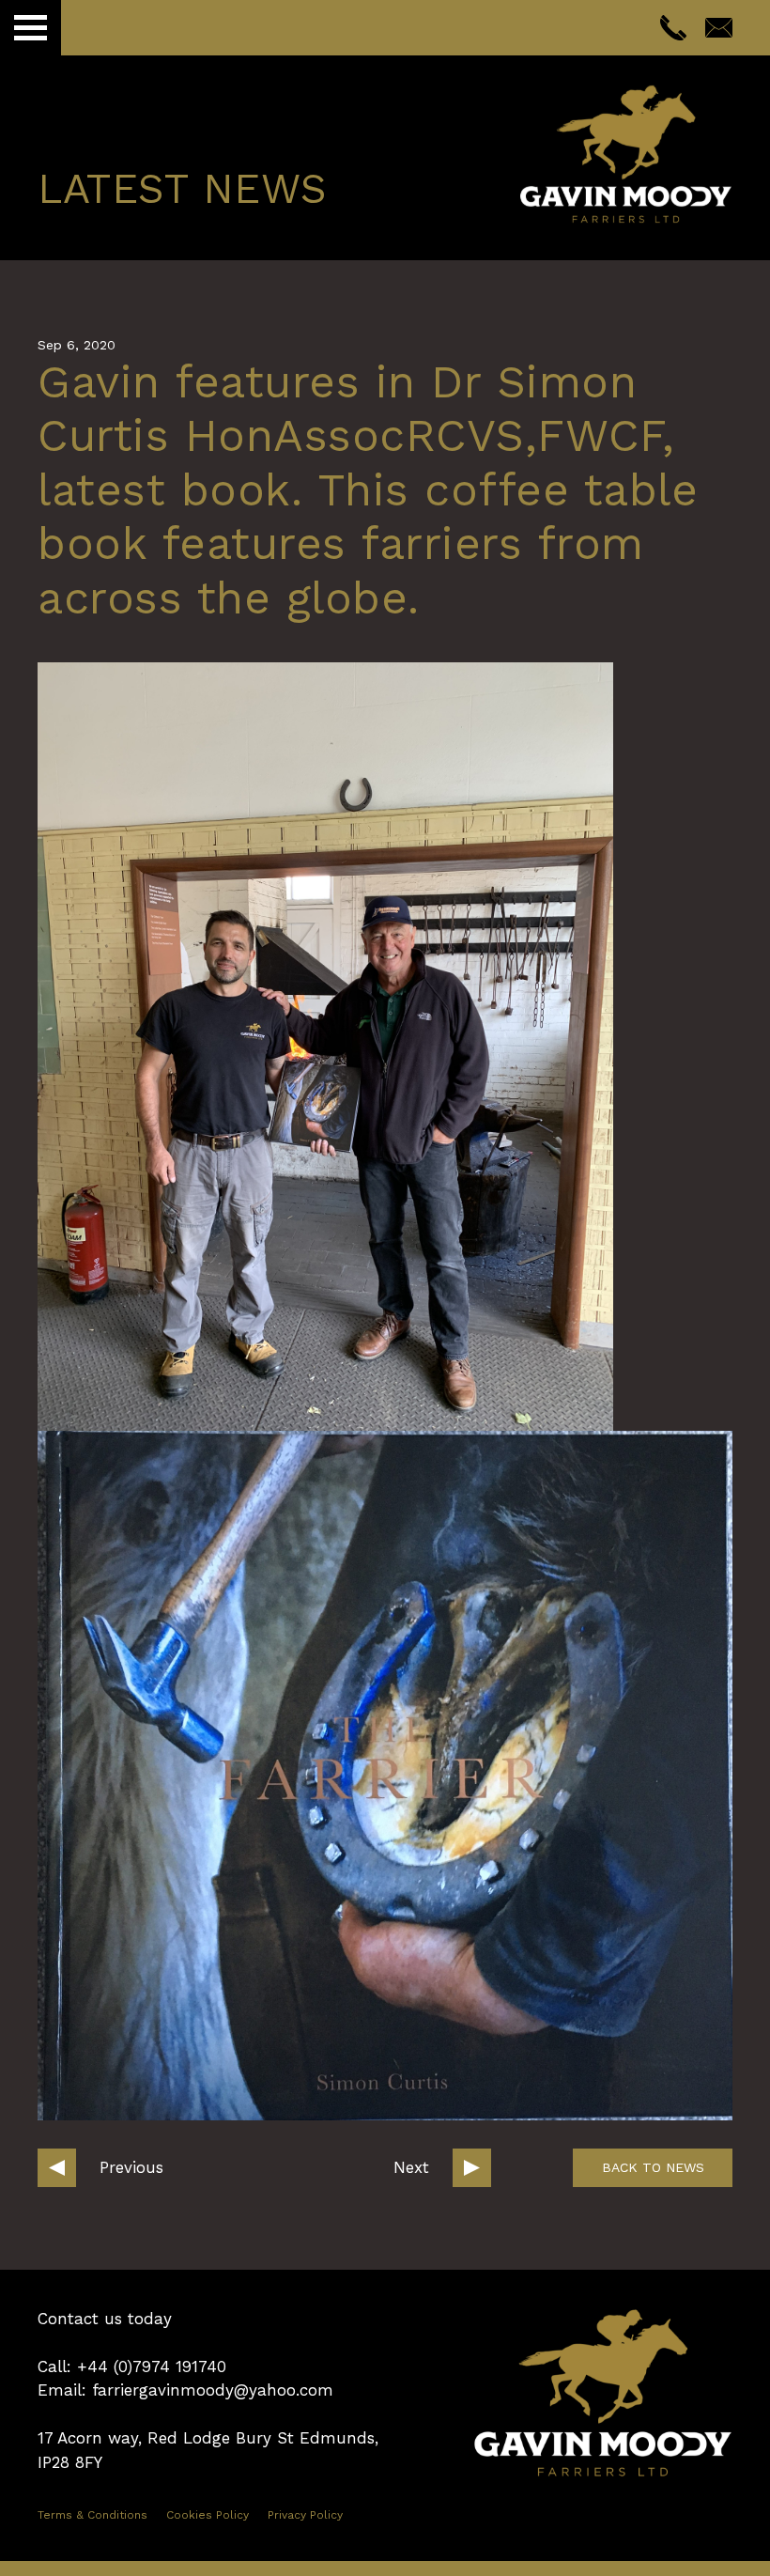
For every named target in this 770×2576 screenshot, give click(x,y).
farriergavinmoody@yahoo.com (213, 2390)
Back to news (653, 2167)
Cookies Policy (208, 2515)
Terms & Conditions (92, 2515)
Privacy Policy (305, 2515)
